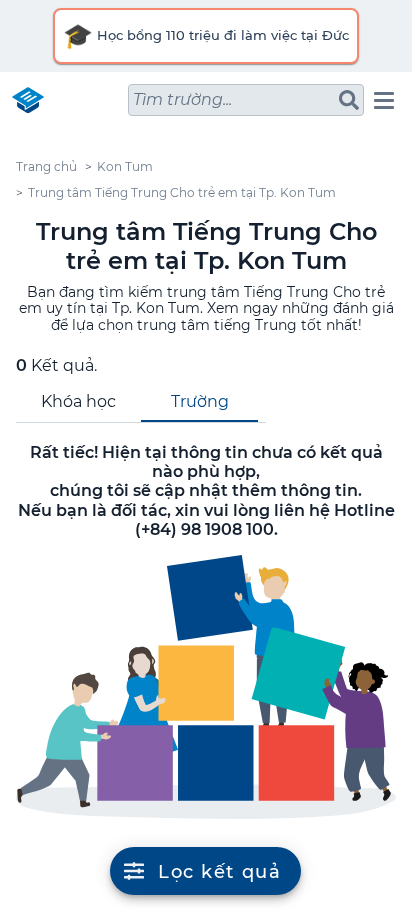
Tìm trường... (182, 99)
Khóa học (78, 401)
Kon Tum (125, 166)
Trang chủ (46, 166)
